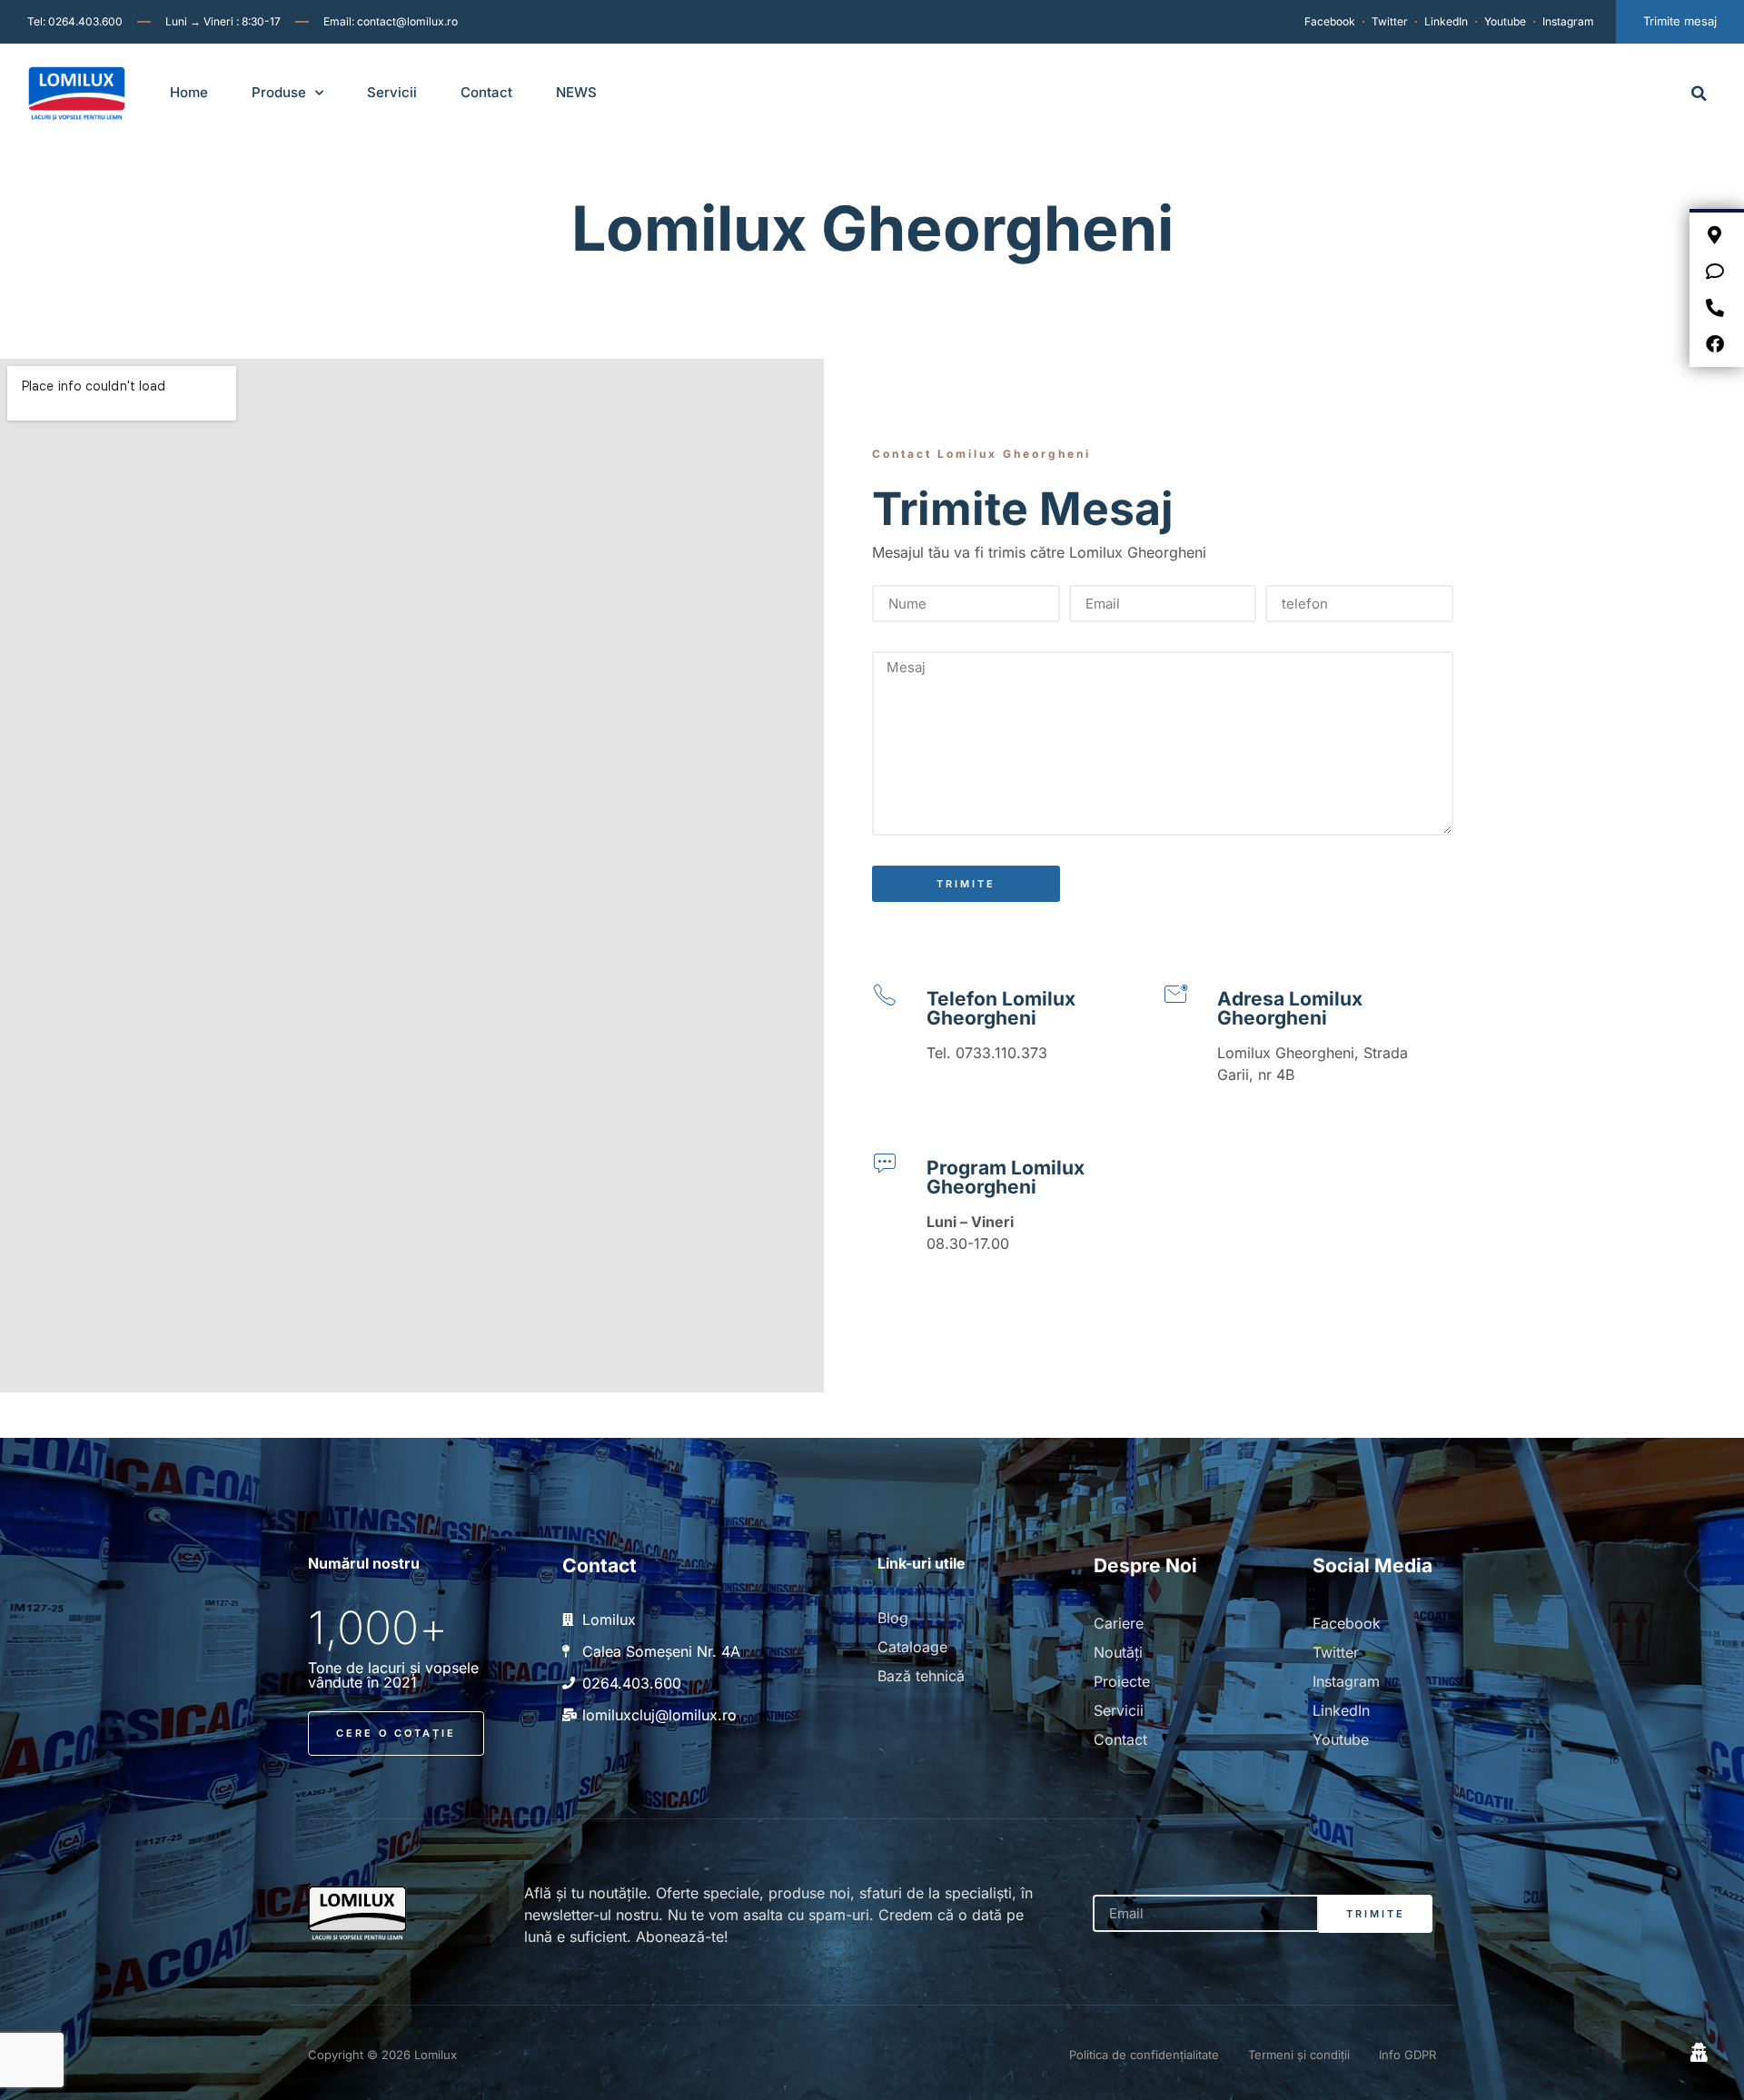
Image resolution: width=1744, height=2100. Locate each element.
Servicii (392, 92)
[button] (1699, 93)
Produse (279, 92)
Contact (486, 92)
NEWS (576, 92)
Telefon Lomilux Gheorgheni (1001, 1008)
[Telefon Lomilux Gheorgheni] (885, 995)
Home (189, 92)
